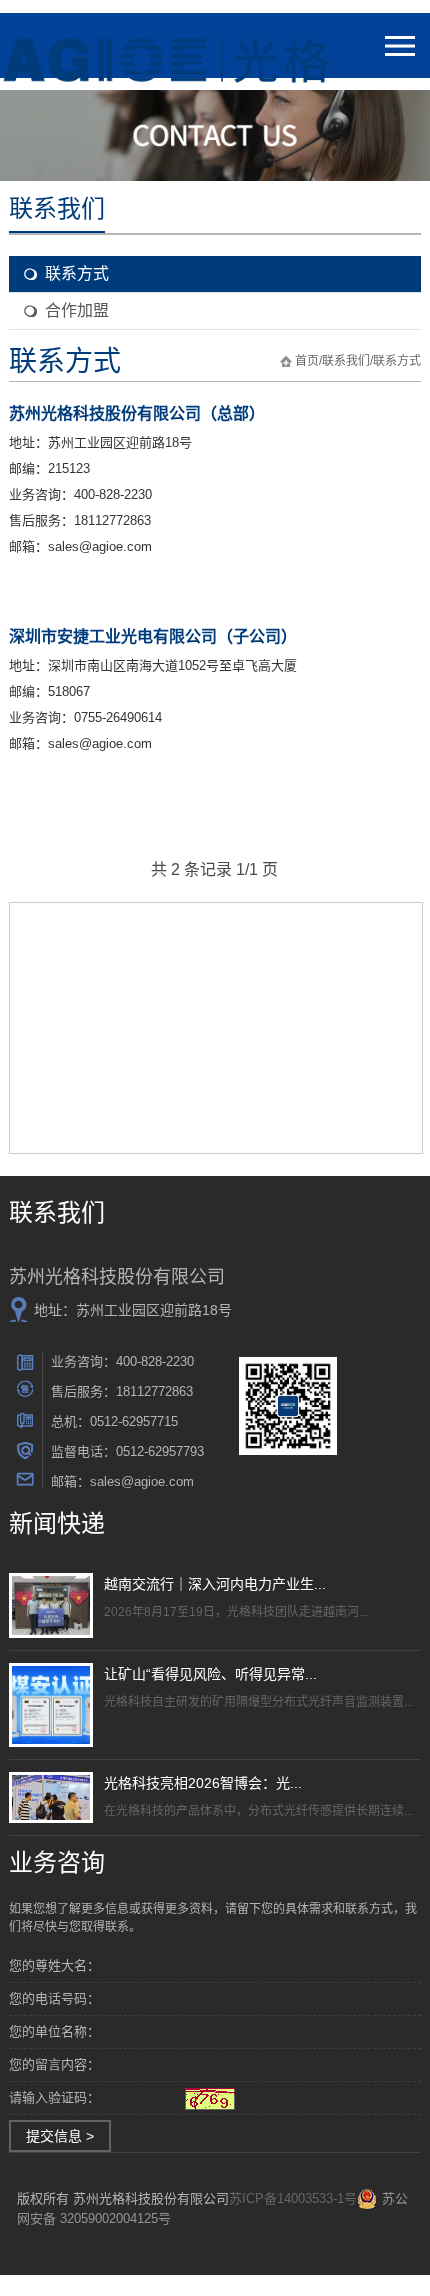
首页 (307, 361)
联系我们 (346, 361)
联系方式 (77, 273)
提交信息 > (60, 2136)
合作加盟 (77, 310)
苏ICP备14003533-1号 (293, 2198)
